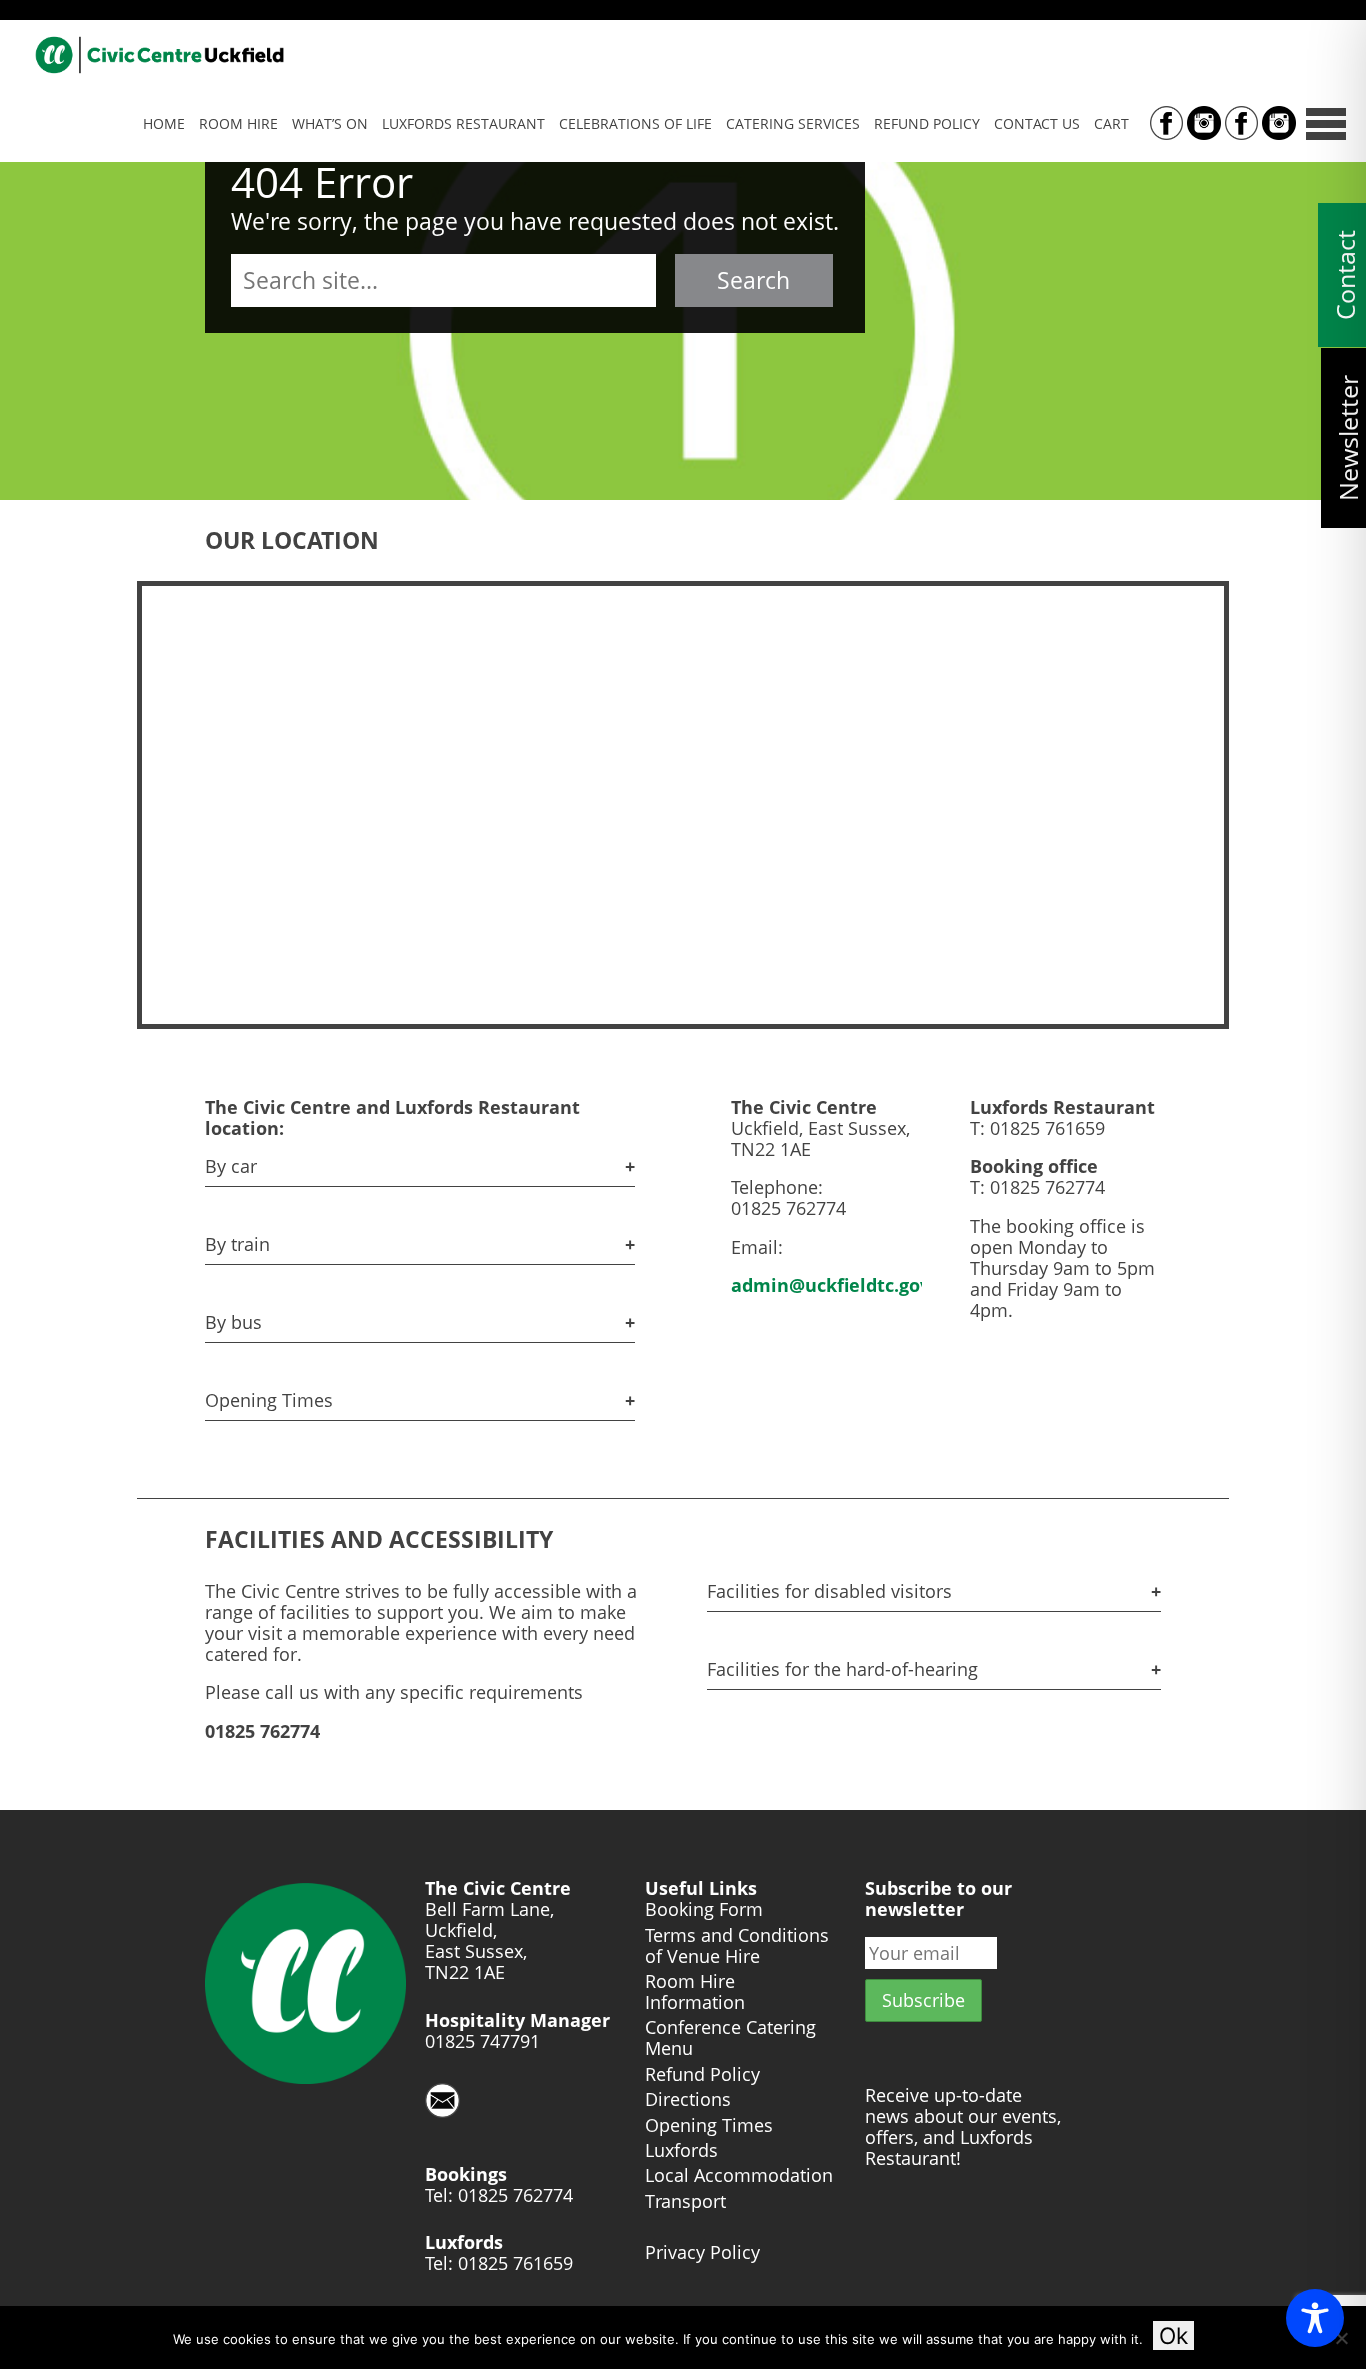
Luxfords (681, 2150)
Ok (1173, 2335)
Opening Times (709, 2125)
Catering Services (793, 123)
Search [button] (753, 280)
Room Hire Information (695, 1992)
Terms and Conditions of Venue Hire (737, 1946)
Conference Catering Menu (730, 2038)
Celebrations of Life (635, 123)
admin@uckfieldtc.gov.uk (844, 1285)
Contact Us (1037, 123)
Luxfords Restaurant (463, 123)
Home (164, 123)
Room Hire (238, 123)
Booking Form (704, 1909)
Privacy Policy (702, 2252)
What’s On (330, 123)
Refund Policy (927, 123)
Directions (688, 2099)
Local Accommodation (739, 2175)
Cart (1111, 123)
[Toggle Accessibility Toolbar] (1315, 2318)
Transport (685, 2201)
